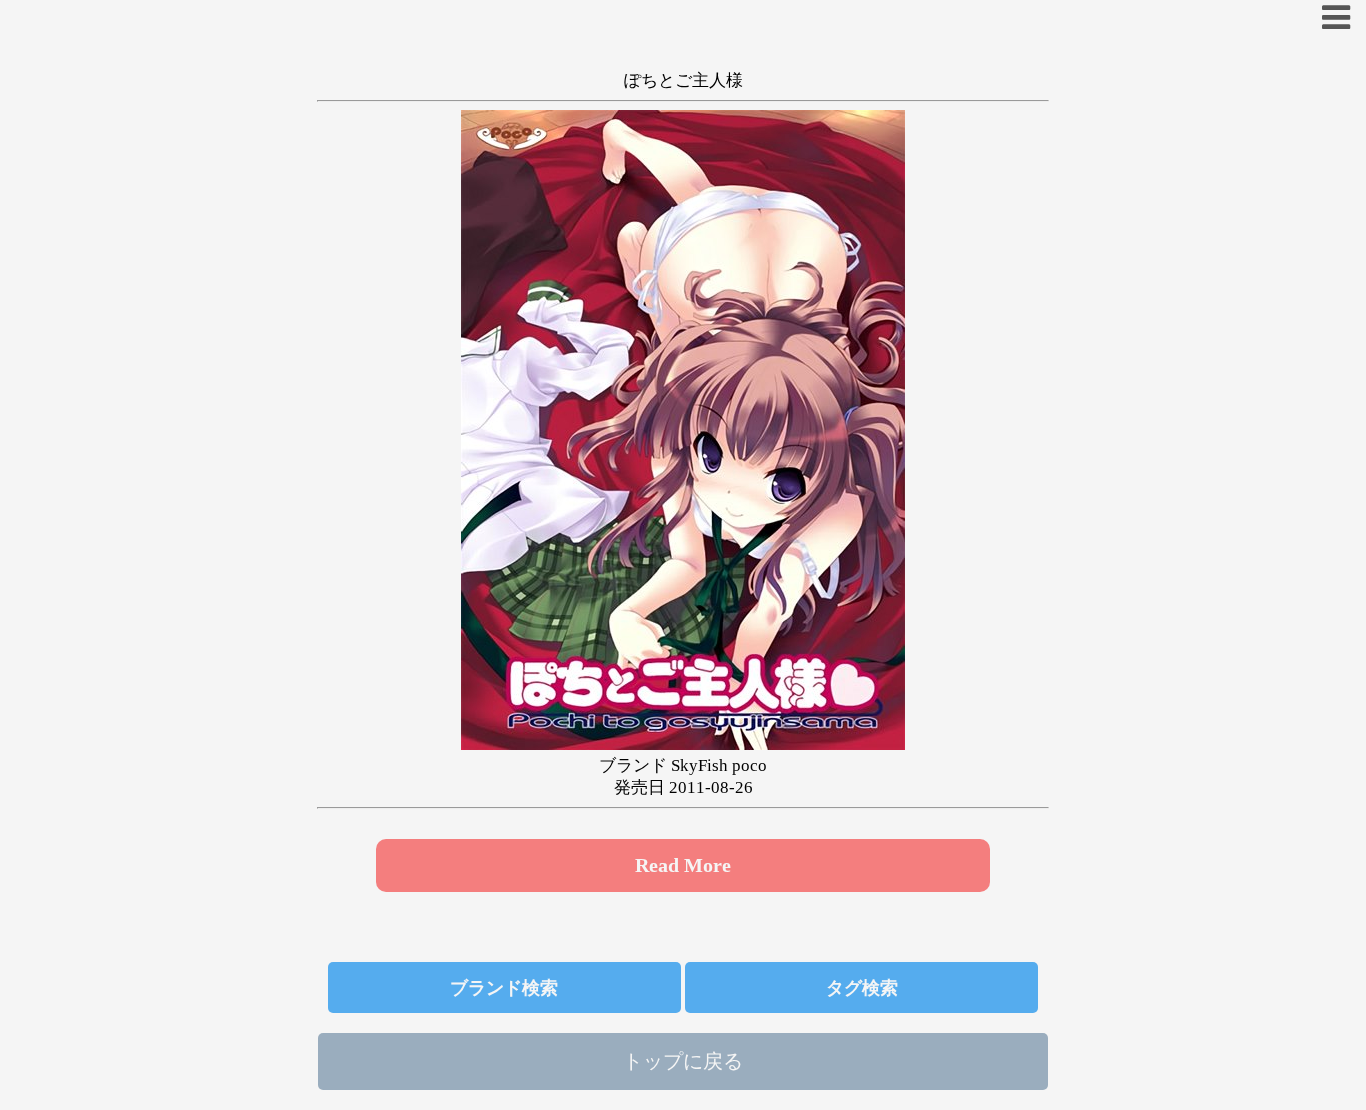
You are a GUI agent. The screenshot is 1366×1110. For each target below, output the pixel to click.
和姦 (864, 95)
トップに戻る (683, 1061)
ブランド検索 (504, 988)
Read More (683, 865)
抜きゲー (502, 95)
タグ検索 (862, 988)
